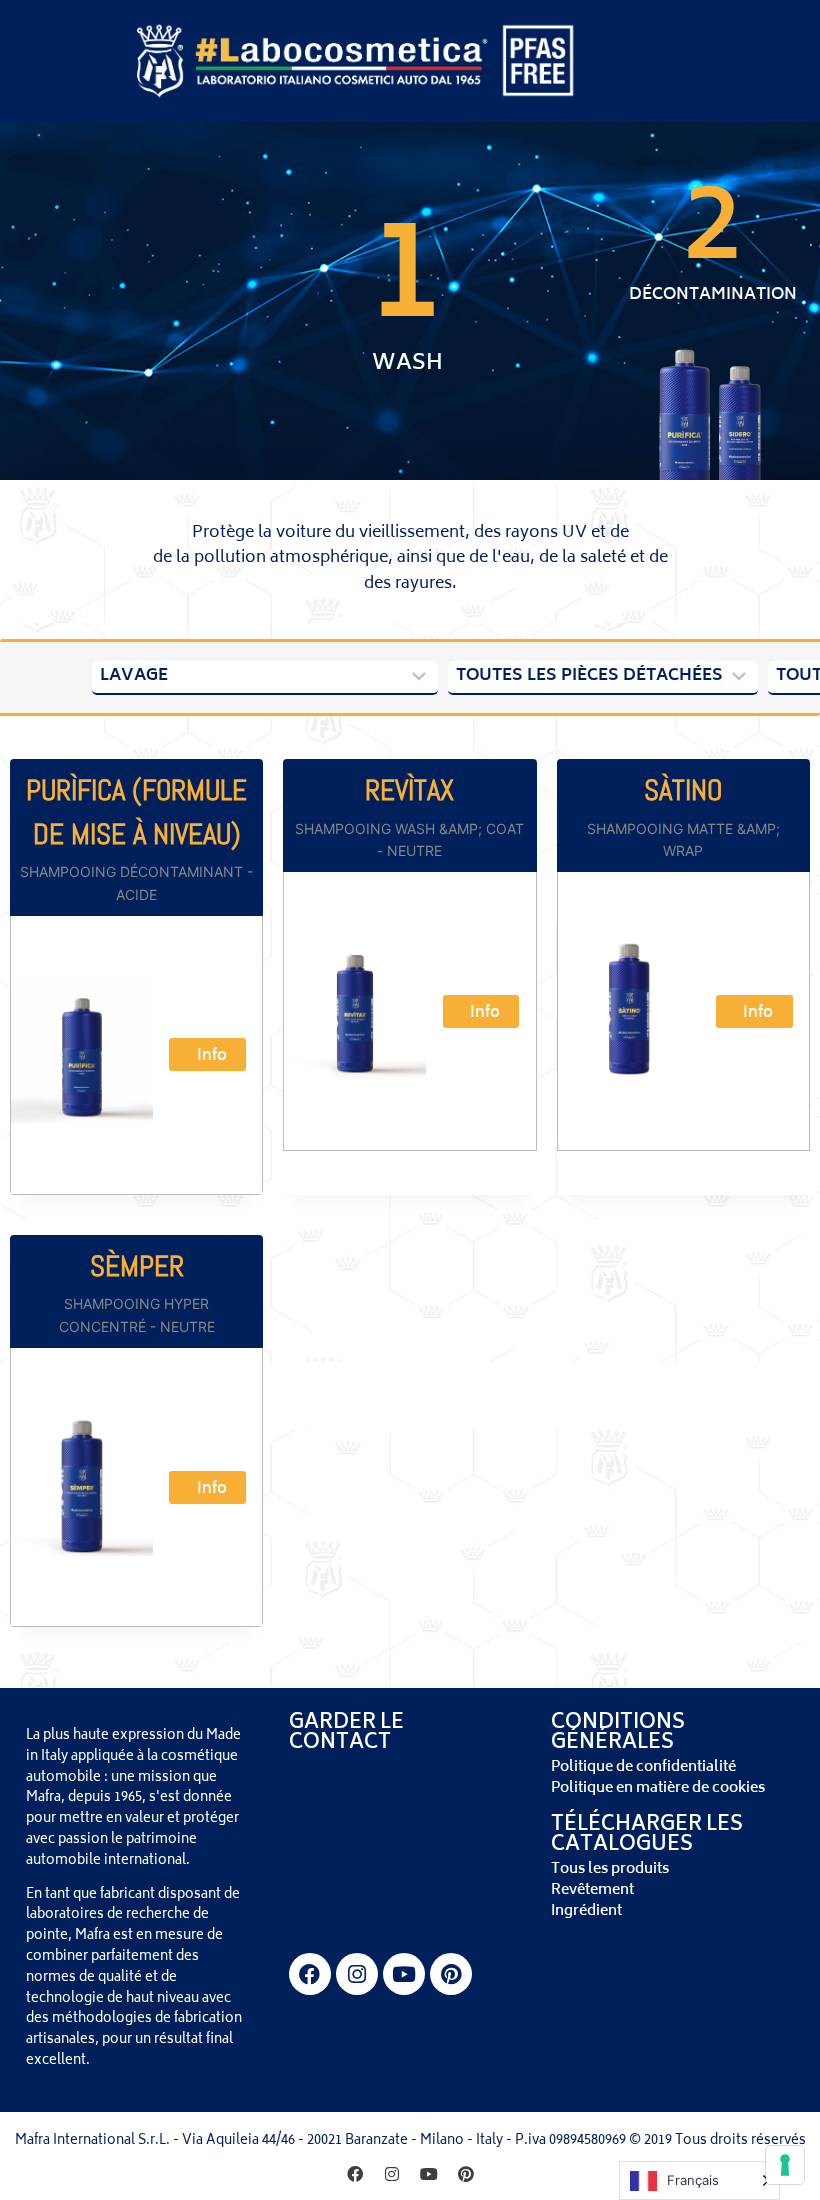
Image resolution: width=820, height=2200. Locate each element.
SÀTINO (683, 790)
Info (212, 1056)
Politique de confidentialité (643, 1767)
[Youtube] (404, 1974)
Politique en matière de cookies (658, 1788)
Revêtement (592, 1890)
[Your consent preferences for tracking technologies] (785, 2165)
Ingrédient (586, 1911)
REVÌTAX (409, 790)
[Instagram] (357, 1974)
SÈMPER (137, 1266)
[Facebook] (310, 1974)
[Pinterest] (451, 1974)
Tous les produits (610, 1869)
